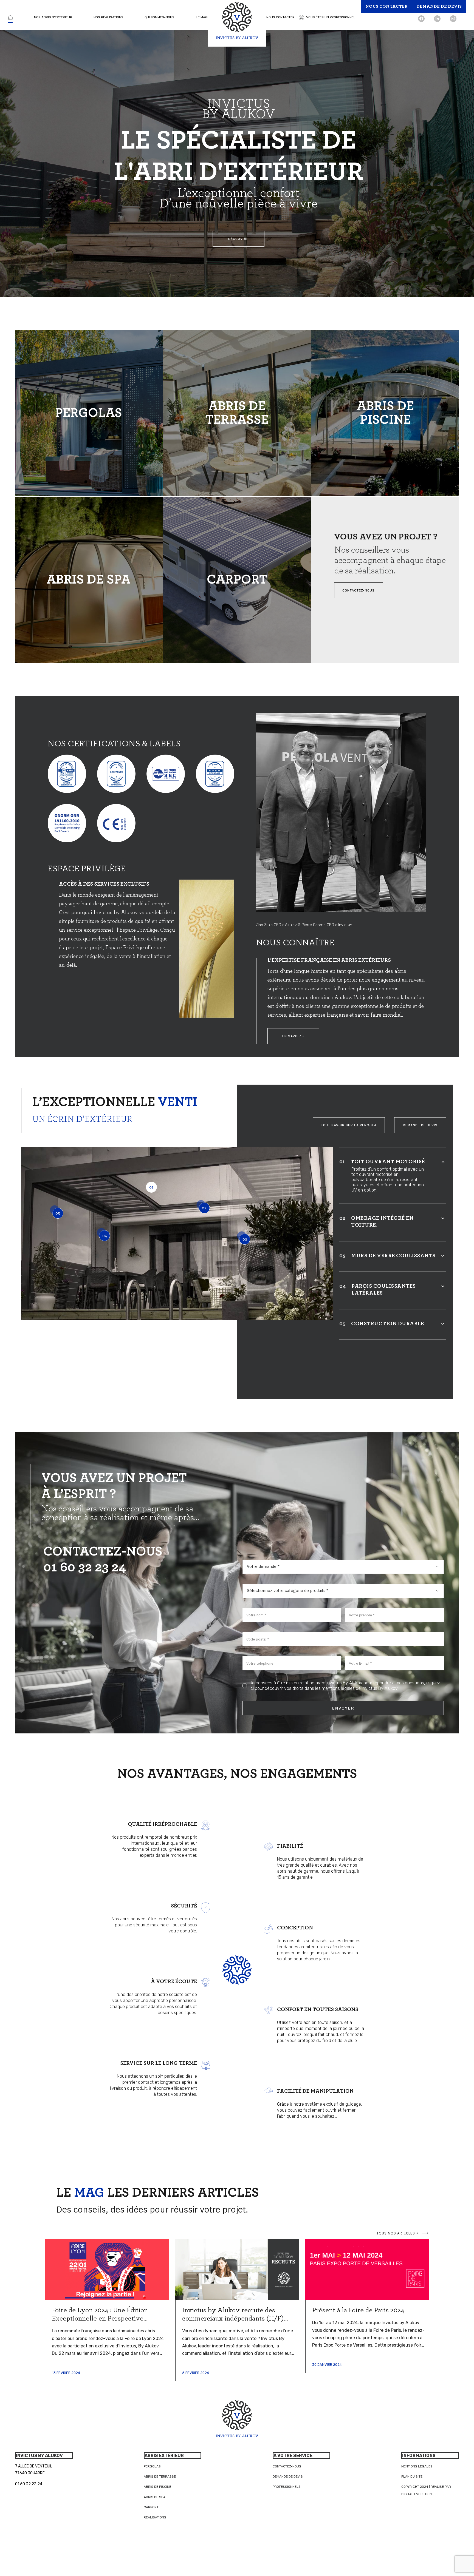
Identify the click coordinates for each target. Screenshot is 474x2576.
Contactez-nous (287, 2466)
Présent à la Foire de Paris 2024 (358, 2310)
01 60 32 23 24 (85, 1568)
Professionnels (287, 2487)
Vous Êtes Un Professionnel (331, 17)
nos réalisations (108, 17)
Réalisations (155, 2517)
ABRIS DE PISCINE (385, 413)
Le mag (202, 17)
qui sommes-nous (160, 17)
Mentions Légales (417, 2466)
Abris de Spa (155, 2497)
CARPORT (237, 580)
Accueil (10, 17)
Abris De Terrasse (160, 2477)
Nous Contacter (280, 17)
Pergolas (152, 2466)
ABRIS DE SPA (89, 580)
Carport (151, 2507)
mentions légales (338, 1688)
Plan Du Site (412, 2477)
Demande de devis (288, 2477)
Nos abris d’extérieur (53, 17)
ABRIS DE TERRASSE (237, 413)
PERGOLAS (89, 413)
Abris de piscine (157, 2487)
